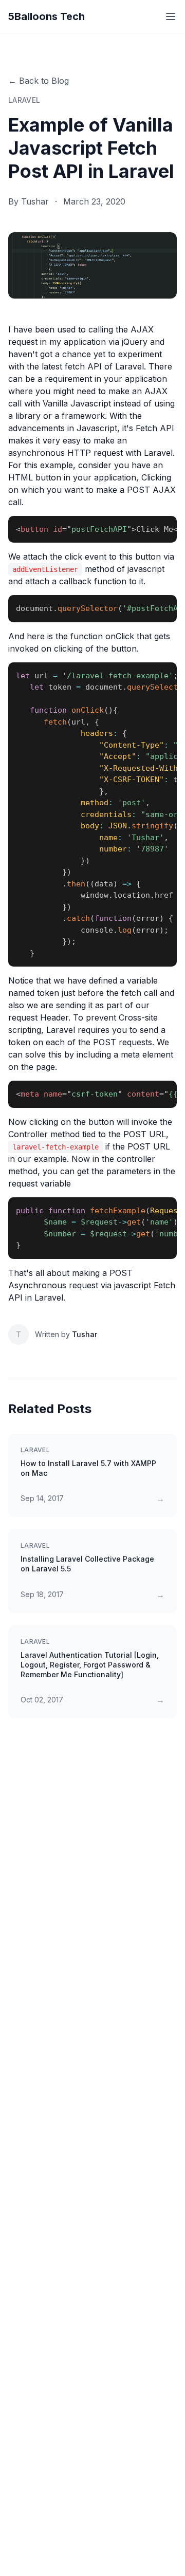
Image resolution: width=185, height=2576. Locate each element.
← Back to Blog (39, 81)
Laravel (24, 100)
